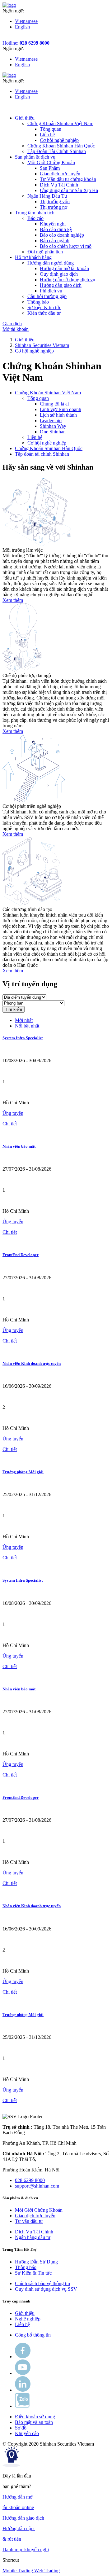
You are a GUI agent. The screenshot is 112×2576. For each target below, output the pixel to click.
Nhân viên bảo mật (19, 1146)
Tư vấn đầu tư (29, 2221)
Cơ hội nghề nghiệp (59, 140)
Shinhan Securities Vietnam (42, 345)
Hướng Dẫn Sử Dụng (36, 2262)
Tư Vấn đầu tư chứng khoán (68, 179)
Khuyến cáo (27, 2433)
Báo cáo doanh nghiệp (62, 235)
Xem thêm (13, 600)
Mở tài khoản (16, 329)
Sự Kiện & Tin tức (33, 2273)
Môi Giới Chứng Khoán (39, 2210)
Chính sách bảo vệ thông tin (42, 2283)
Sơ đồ (21, 2428)
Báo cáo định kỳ (56, 229)
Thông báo (26, 2267)
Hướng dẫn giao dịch (61, 285)
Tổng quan (51, 129)
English (22, 27)
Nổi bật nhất (27, 1026)
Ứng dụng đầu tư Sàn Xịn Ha (69, 190)
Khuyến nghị (53, 224)
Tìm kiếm (14, 1009)
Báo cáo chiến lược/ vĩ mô (66, 246)
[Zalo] (22, 2406)
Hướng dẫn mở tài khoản (64, 268)
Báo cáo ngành (55, 241)
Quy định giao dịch (59, 274)
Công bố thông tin (33, 2335)
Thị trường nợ (54, 207)
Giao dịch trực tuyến (60, 174)
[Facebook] (23, 2357)
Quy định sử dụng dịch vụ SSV (46, 2289)
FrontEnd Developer (21, 1255)
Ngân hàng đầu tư (33, 2237)
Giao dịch (12, 324)
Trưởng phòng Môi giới (23, 1472)
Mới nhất (24, 1020)
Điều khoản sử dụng (35, 2417)
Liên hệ (47, 135)
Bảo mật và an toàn (34, 2422)
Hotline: (26, 43)
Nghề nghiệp (28, 2319)
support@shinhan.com (37, 2186)
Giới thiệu (25, 340)
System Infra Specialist (23, 1038)
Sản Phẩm (50, 168)
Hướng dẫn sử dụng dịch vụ (68, 280)
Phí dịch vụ (51, 291)
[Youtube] (23, 2373)
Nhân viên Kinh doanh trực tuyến (32, 1363)
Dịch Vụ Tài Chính (59, 185)
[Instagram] (23, 2390)
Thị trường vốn (55, 202)
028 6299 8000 (30, 2180)
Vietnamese (26, 21)
